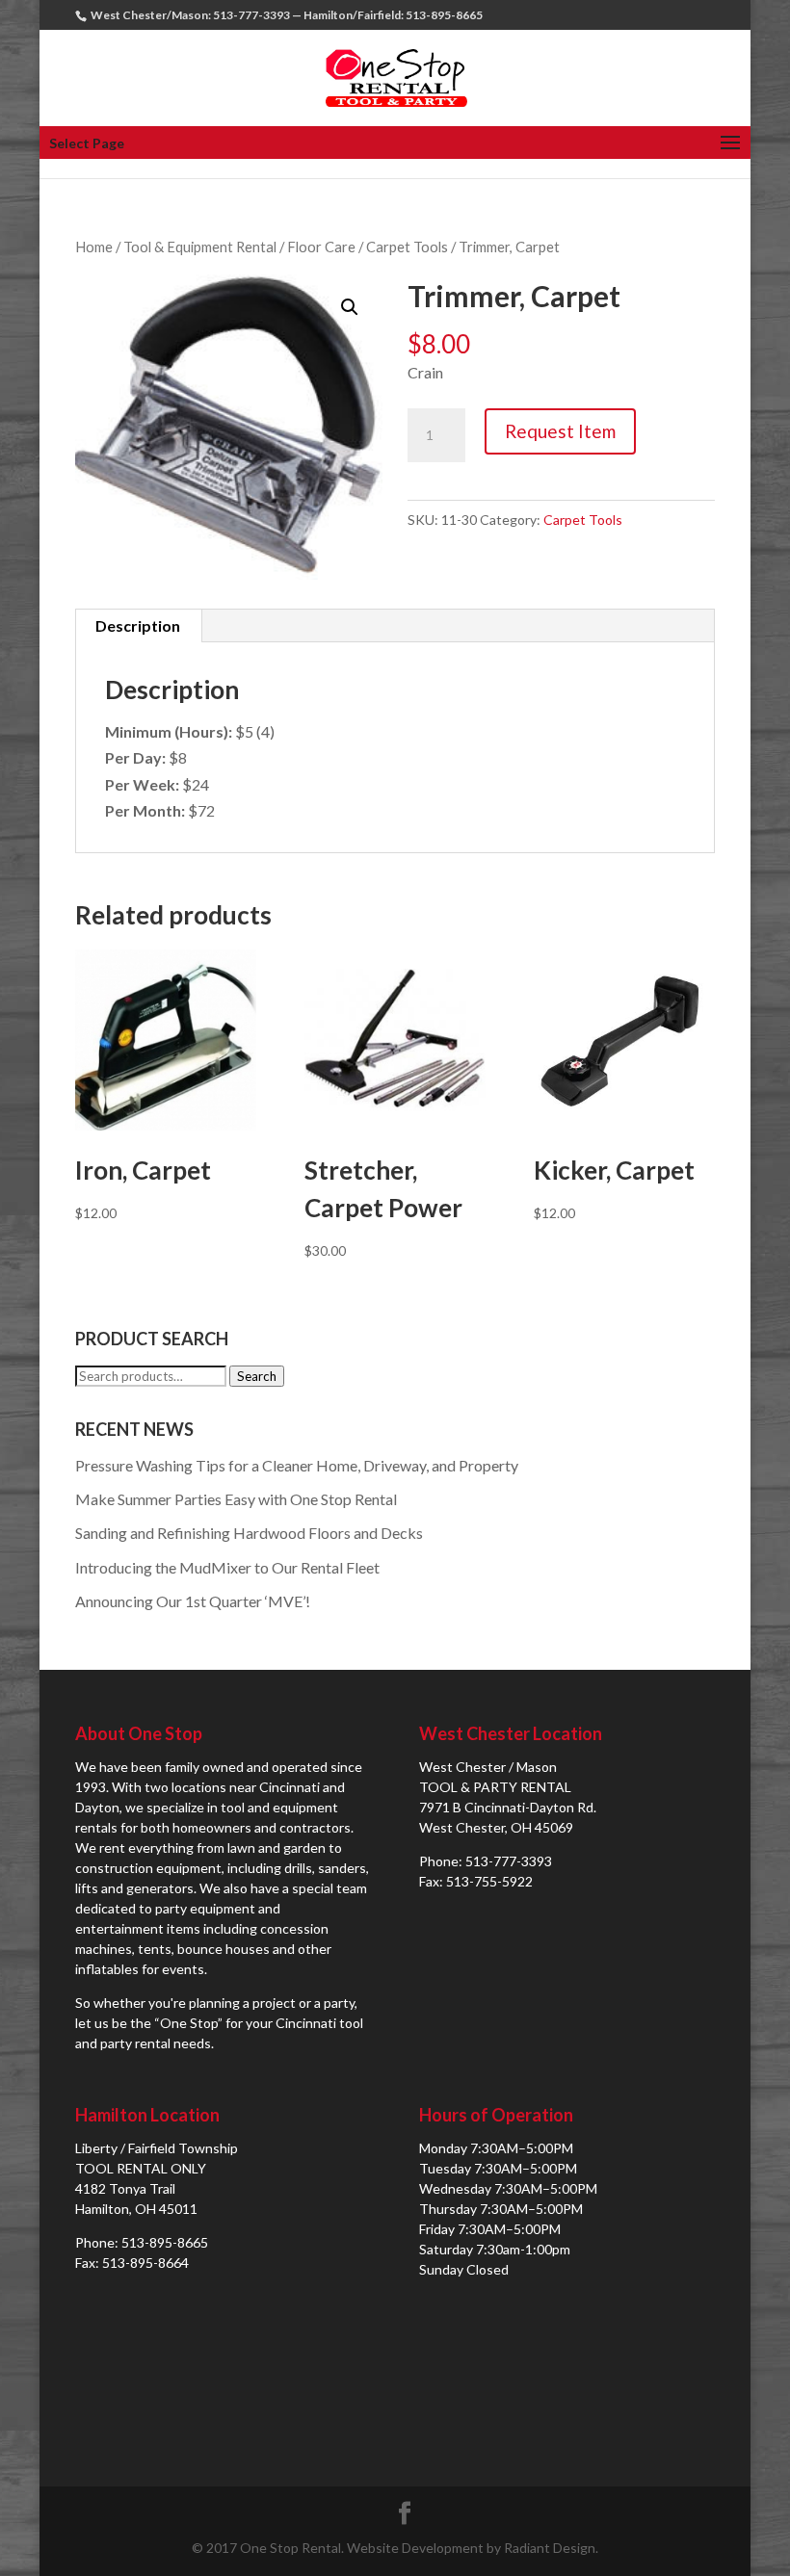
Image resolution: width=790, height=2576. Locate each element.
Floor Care (321, 247)
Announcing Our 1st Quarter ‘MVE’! (193, 1601)
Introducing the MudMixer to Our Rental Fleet (227, 1567)
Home (94, 247)
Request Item (560, 431)
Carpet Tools (407, 247)
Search (257, 1376)
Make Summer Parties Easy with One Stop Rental (236, 1499)
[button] (350, 307)
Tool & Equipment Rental (200, 247)
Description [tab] (138, 625)
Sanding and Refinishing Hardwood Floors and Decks (249, 1533)
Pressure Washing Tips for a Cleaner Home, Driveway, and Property (297, 1465)
